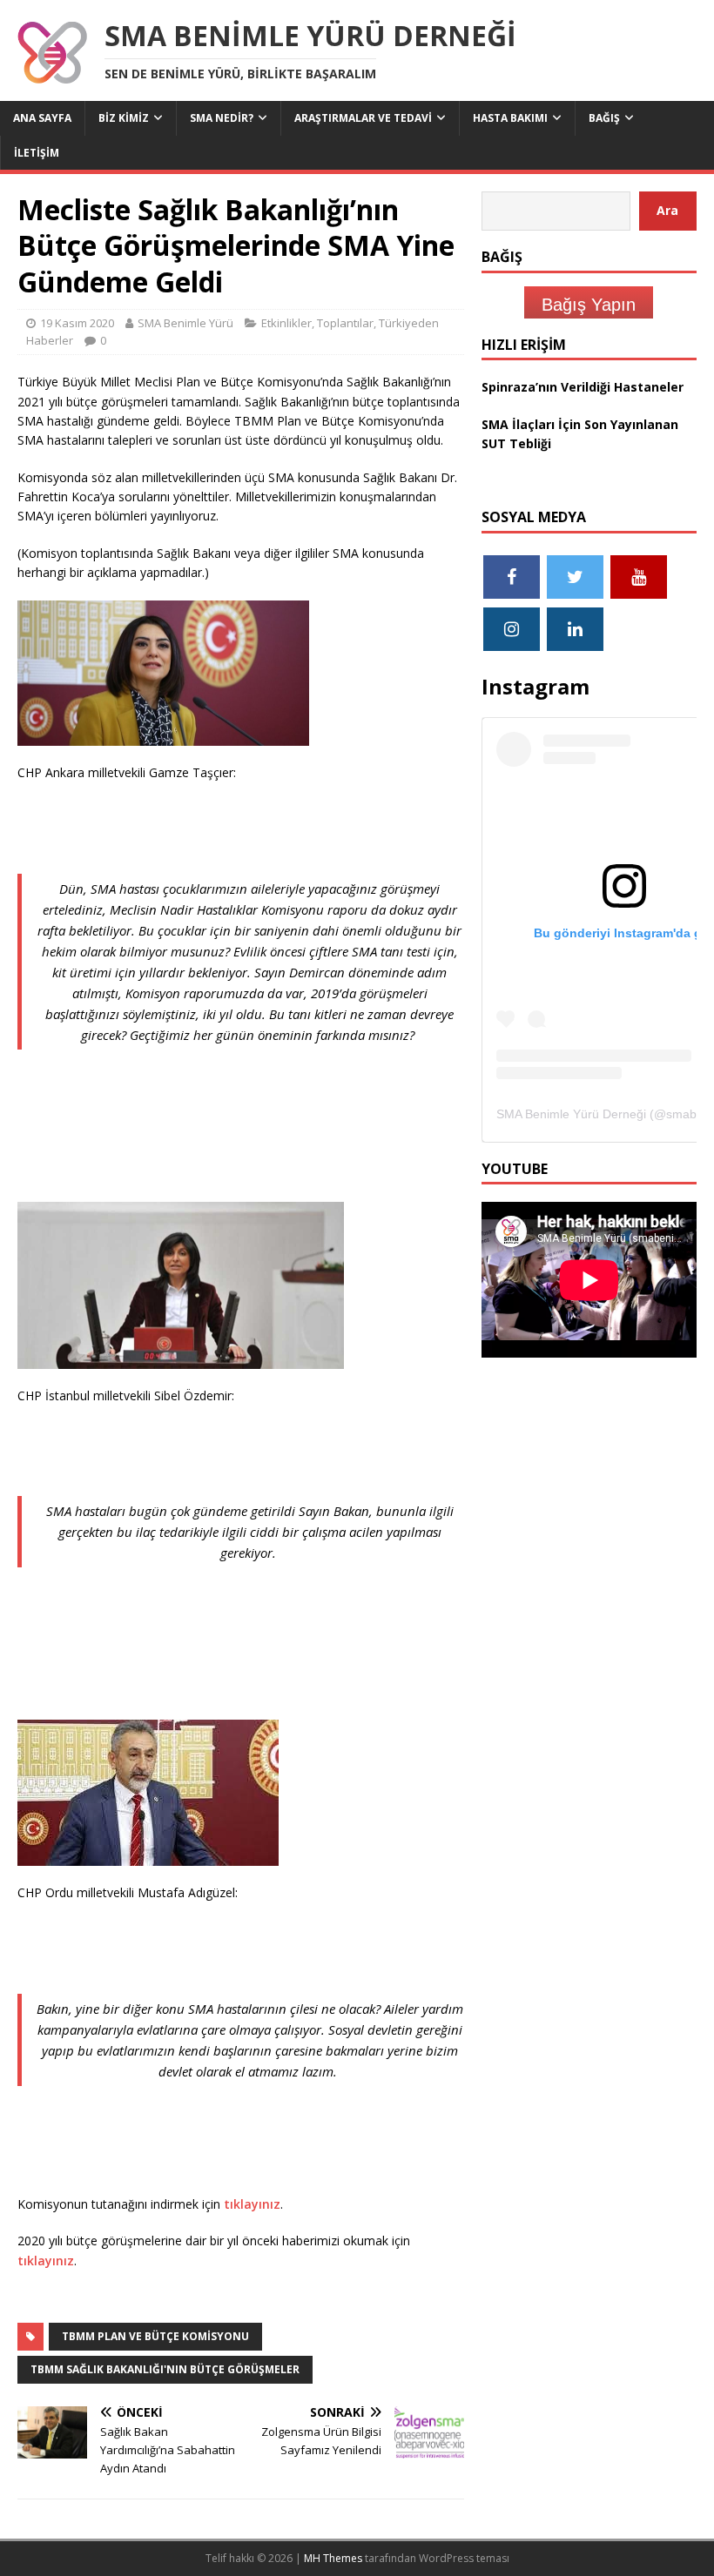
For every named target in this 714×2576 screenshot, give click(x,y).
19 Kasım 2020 (77, 323)
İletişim (37, 153)
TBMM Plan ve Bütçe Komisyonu (155, 2336)
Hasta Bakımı (510, 118)
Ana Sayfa (42, 118)
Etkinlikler (286, 323)
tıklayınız (252, 2204)
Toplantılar (345, 323)
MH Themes (333, 2558)
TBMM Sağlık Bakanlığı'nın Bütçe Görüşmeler (165, 2369)
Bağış (604, 118)
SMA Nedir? (222, 118)
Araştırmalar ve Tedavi (363, 118)
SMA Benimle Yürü (185, 323)
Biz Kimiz (124, 118)
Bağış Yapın (589, 305)
